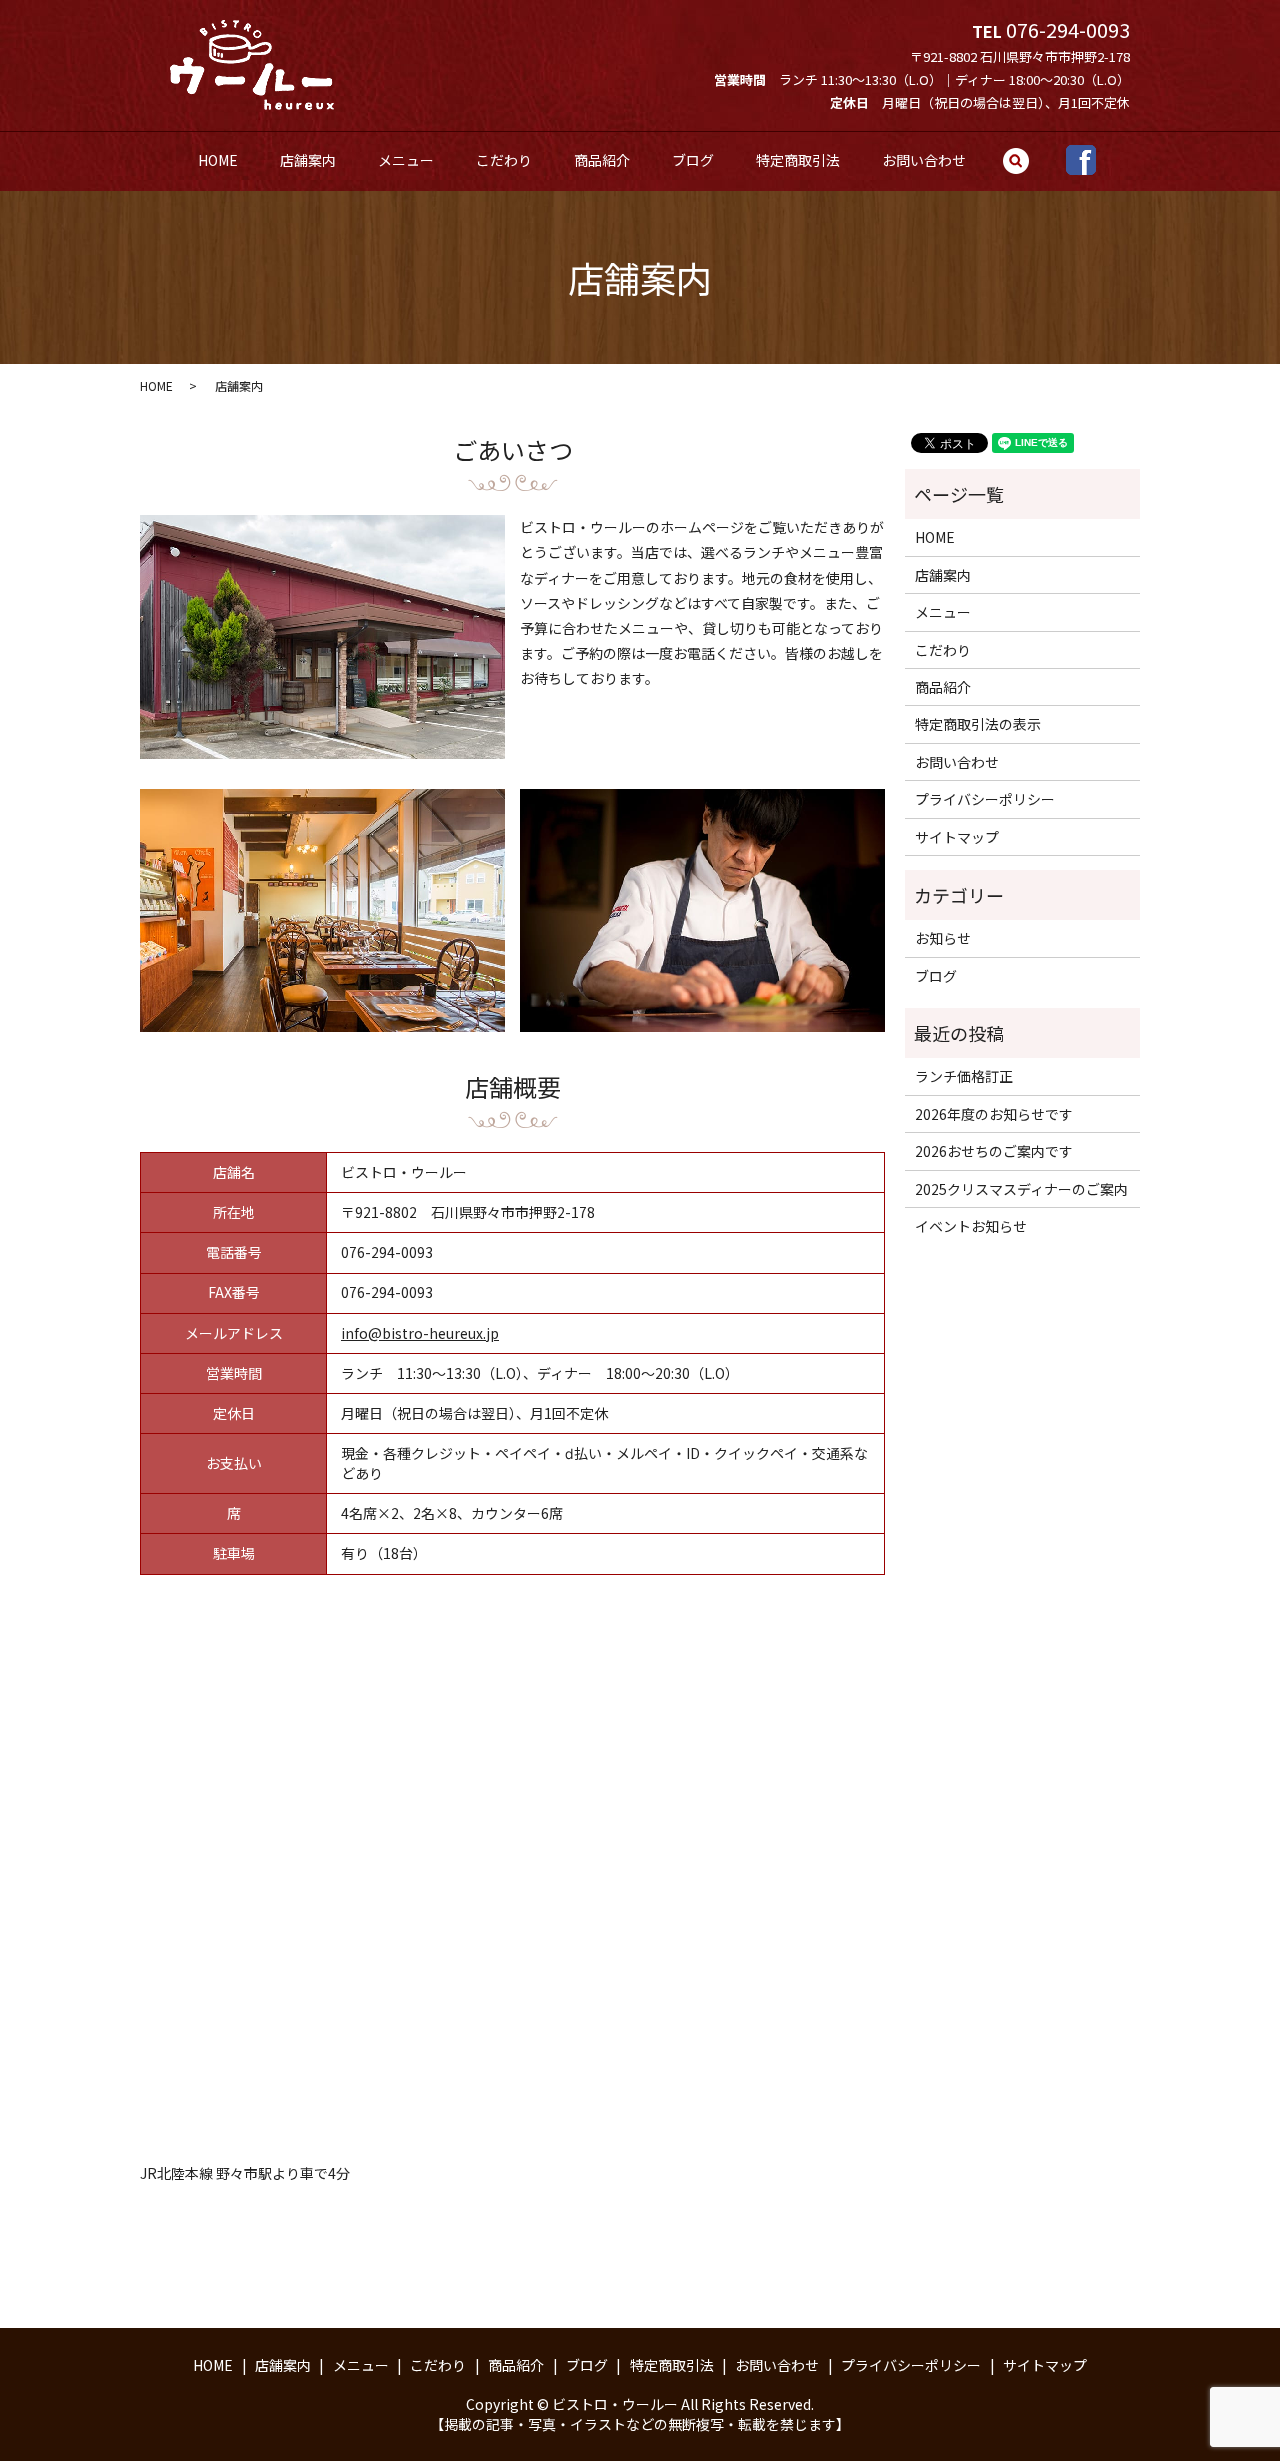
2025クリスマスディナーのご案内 (1021, 1189)
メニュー (406, 160)
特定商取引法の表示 (978, 724)
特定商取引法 (798, 160)
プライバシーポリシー (985, 799)
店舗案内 (308, 160)
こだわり (504, 160)
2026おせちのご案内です (994, 1151)
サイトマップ (957, 837)
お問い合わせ (924, 160)
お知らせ (943, 938)
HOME (218, 160)
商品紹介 (602, 160)
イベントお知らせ (971, 1226)
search (1027, 168)
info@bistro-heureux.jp (420, 1333)
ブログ (693, 160)
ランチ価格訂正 (964, 1076)
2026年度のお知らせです (994, 1114)
